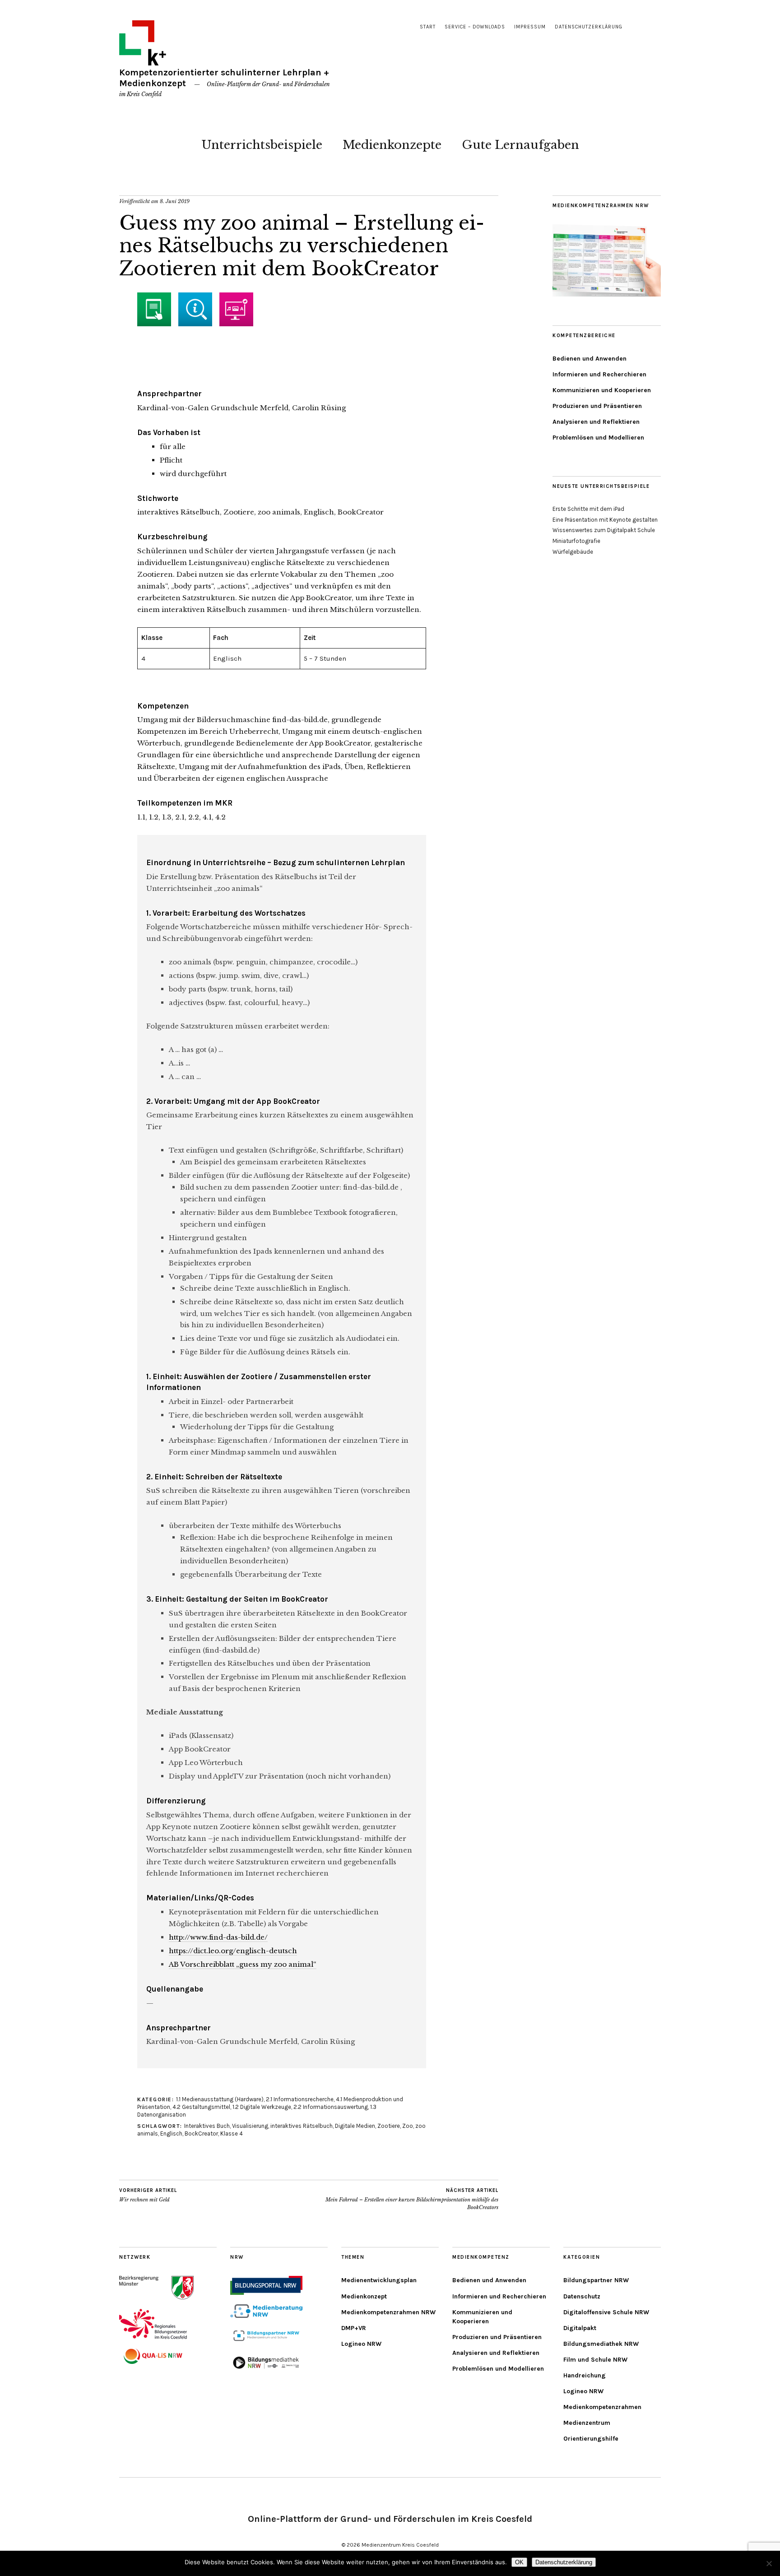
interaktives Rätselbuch (302, 2126)
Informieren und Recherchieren (599, 374)
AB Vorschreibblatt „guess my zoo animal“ (243, 1964)
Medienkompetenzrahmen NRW (388, 2312)
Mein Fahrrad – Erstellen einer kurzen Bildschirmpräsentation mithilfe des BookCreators (412, 2199)
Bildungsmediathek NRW (601, 2344)
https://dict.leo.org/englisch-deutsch (233, 1951)
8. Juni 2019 (175, 201)
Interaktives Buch (207, 2126)
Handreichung (585, 2375)
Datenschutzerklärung (589, 27)
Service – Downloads (475, 27)
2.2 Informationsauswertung (331, 2107)
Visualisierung (250, 2126)
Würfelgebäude (573, 552)
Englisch (171, 2134)
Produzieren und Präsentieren (597, 406)
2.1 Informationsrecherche (300, 2099)
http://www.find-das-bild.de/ (218, 1937)
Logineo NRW (361, 2344)
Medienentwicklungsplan (379, 2280)
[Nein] (769, 2563)
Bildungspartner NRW (596, 2280)
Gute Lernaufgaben (520, 145)
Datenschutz (582, 2296)
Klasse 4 (232, 2134)
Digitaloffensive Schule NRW (606, 2312)
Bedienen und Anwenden (590, 359)
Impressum (530, 27)
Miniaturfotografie (576, 541)
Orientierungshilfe (591, 2439)
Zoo (408, 2126)
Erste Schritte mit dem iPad (588, 509)
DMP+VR (354, 2328)
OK (519, 2562)
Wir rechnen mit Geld (148, 2195)
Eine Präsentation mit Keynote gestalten (605, 520)
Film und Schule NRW (595, 2360)
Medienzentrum (587, 2423)
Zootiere (389, 2126)
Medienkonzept (364, 2296)
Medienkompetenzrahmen (602, 2407)
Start (428, 27)
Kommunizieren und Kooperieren (602, 390)
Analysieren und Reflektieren (596, 422)
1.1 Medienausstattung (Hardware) (220, 2099)
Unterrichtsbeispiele (262, 145)
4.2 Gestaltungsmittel (201, 2107)
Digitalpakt (580, 2328)
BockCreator (201, 2134)
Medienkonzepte (392, 145)
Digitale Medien (355, 2126)
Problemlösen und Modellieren (598, 438)
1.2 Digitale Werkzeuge (262, 2107)
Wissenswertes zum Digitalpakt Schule (604, 530)
